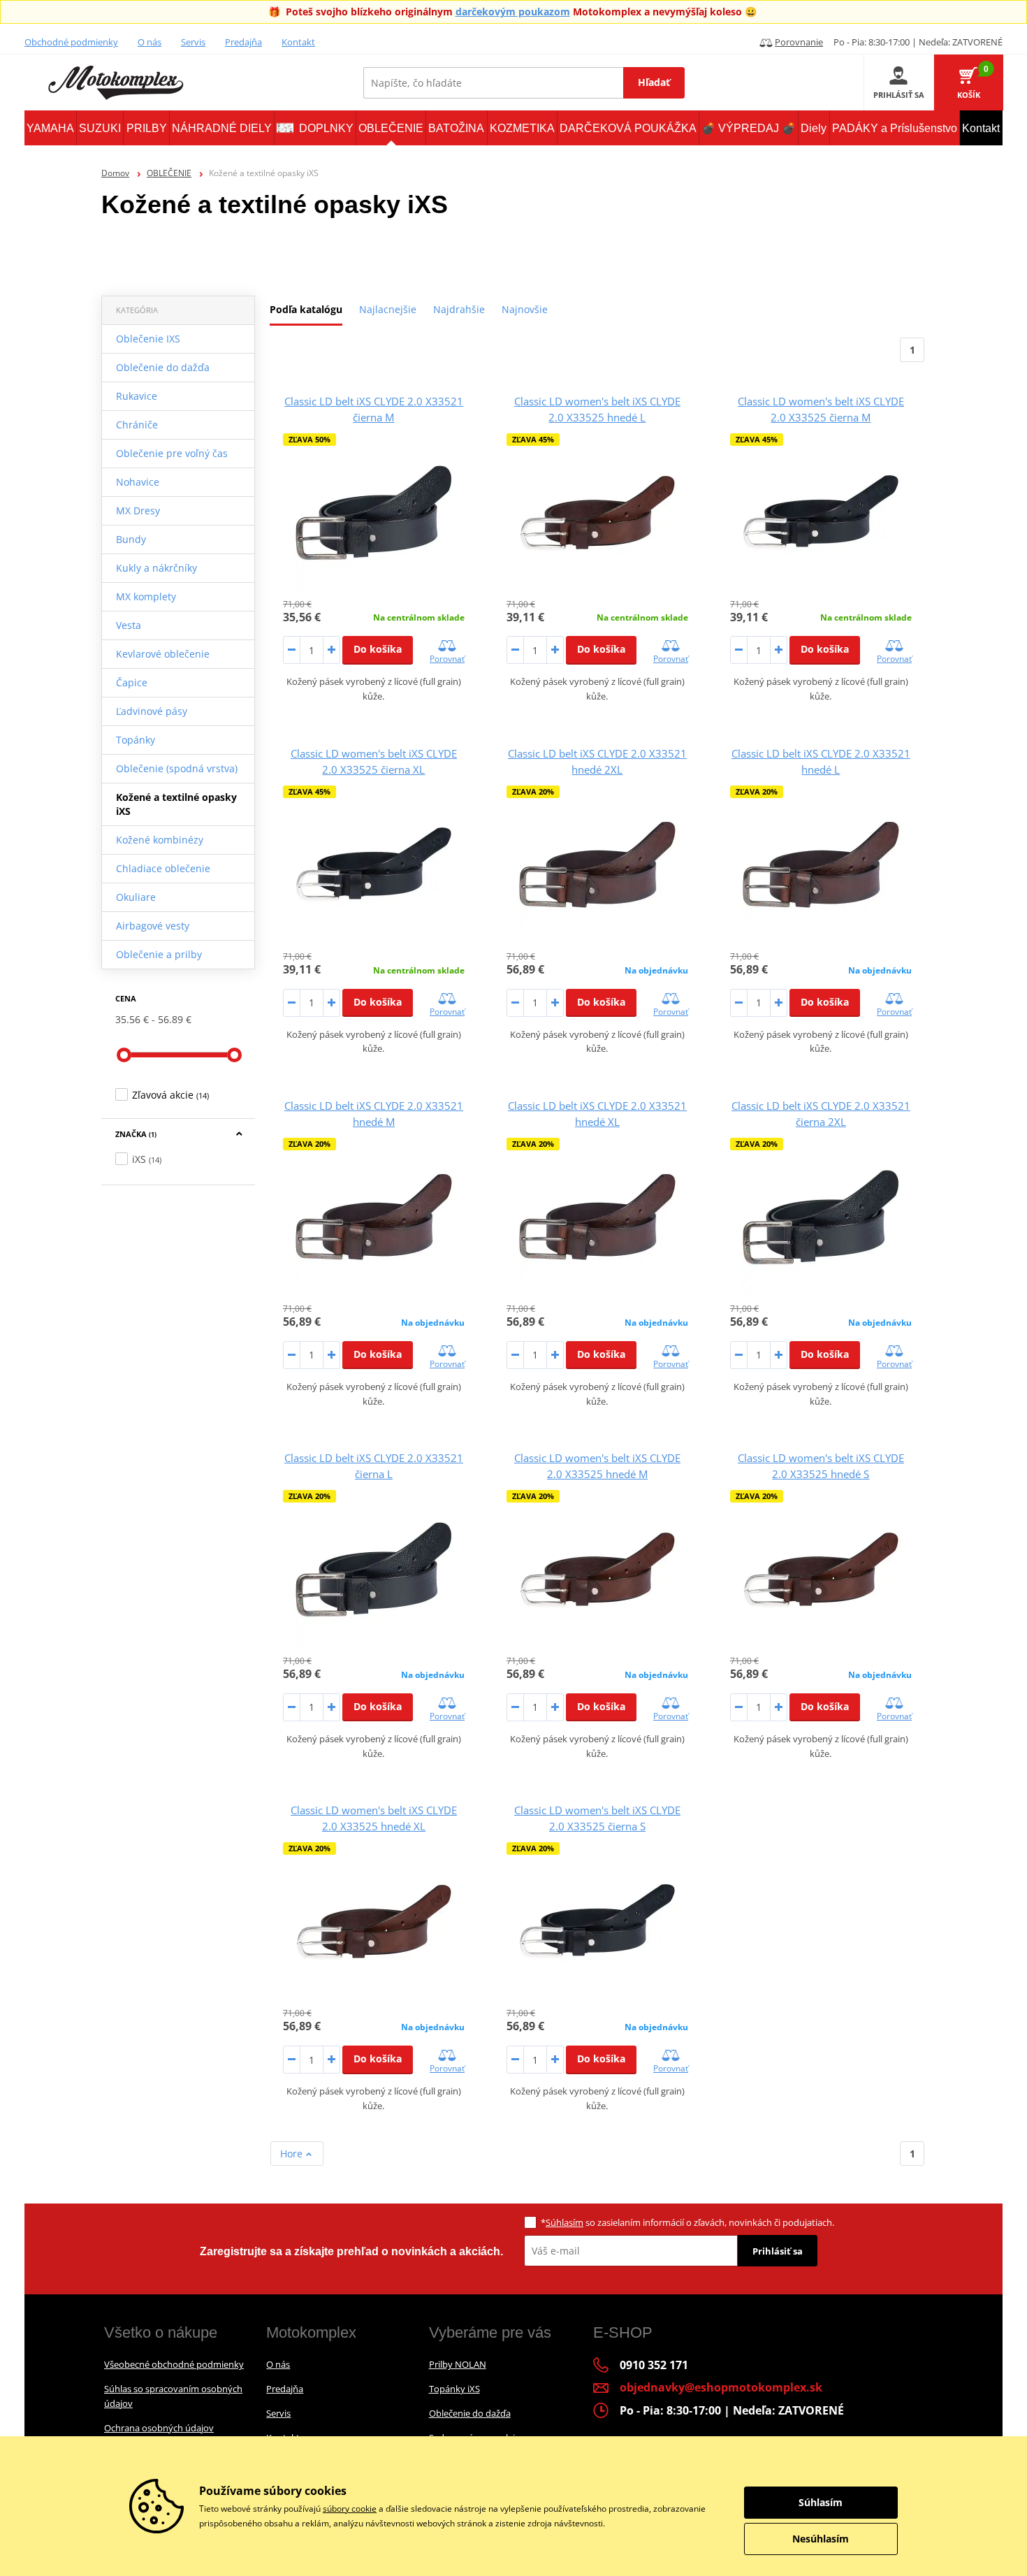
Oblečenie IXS (148, 339)
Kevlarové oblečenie (163, 654)
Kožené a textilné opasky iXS (176, 804)
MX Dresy (138, 511)
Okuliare (136, 897)
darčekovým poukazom (513, 12)
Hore (293, 2154)
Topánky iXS (454, 2389)
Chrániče (137, 425)
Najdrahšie (459, 309)
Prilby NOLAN (458, 2364)
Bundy (131, 539)
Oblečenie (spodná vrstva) (177, 768)
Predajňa (243, 42)
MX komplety (146, 596)
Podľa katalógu (306, 309)
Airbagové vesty (153, 926)
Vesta (129, 625)
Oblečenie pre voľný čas (172, 453)
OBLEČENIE (169, 173)
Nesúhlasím (821, 2539)
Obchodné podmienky (71, 42)
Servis (193, 42)
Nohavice (138, 482)
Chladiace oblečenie (163, 868)
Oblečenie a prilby (159, 954)
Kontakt (298, 42)
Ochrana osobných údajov (159, 2428)
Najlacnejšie (388, 309)
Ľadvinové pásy (152, 711)
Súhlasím (565, 2222)
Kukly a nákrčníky (156, 568)
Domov (115, 173)
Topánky (136, 740)
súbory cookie (350, 2509)
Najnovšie (525, 309)
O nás (150, 42)
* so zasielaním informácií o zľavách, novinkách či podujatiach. (687, 2222)
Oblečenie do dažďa (163, 367)
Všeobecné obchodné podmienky (174, 2364)
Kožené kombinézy (160, 840)
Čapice (132, 682)
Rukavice (137, 396)
